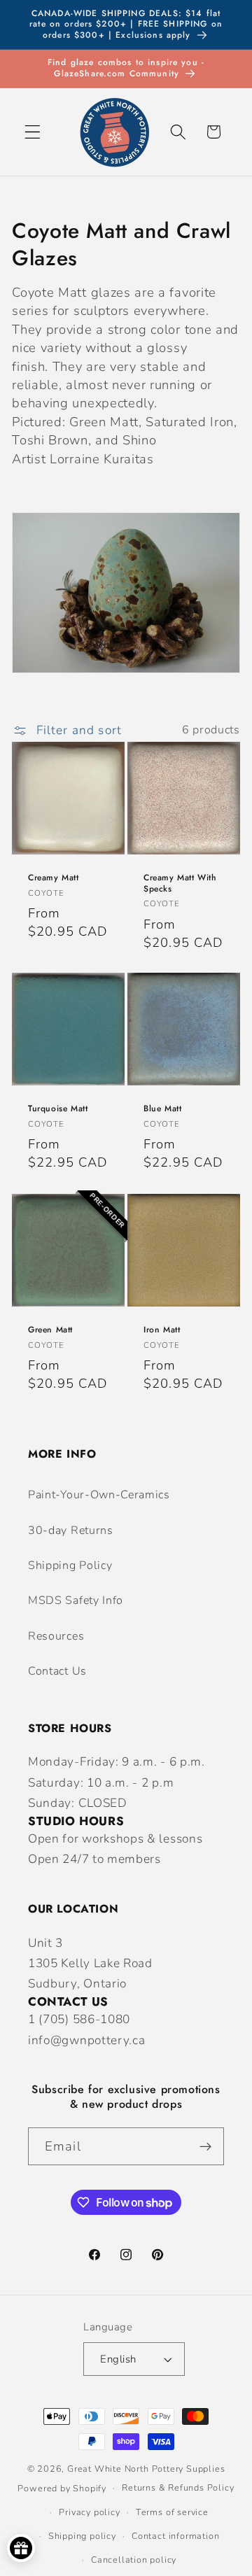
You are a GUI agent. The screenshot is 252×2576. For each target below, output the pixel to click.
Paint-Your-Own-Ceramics (99, 1495)
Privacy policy (89, 2512)
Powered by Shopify (62, 2487)
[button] (33, 132)
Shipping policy (82, 2536)
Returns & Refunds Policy (178, 2487)
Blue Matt (162, 1110)
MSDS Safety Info (76, 1600)
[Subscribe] (205, 2146)
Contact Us (57, 1671)
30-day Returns (71, 1530)
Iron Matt (162, 1330)
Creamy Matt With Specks (180, 884)
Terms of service (172, 2512)
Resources (56, 1636)
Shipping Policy (70, 1565)
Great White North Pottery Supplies (146, 2469)
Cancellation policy (134, 2560)
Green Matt (50, 1330)
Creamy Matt (54, 878)
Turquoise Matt (58, 1110)
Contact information (175, 2536)
